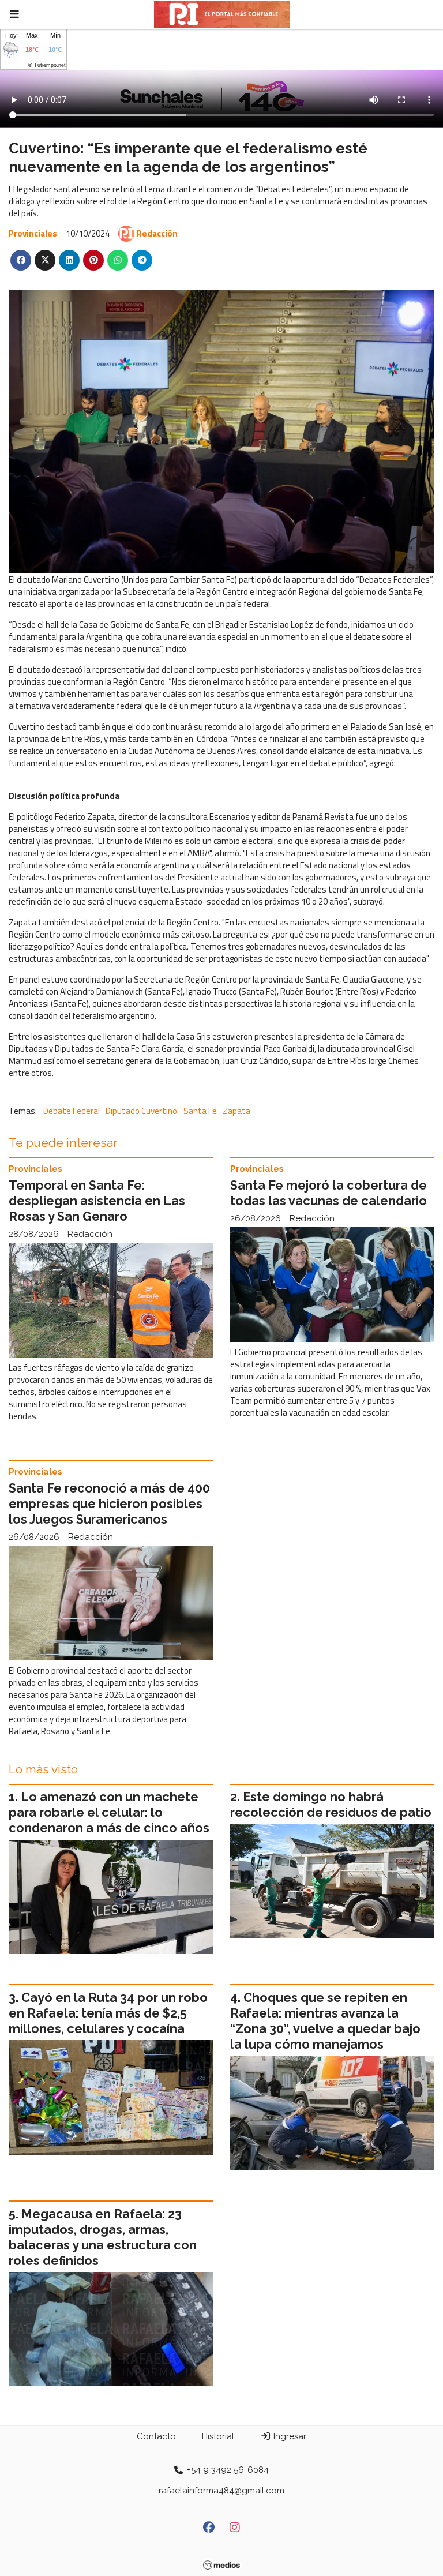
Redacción (157, 233)
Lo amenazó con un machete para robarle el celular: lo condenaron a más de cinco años (109, 1812)
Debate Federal (72, 1111)
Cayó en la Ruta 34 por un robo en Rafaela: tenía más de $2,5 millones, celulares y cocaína (108, 2013)
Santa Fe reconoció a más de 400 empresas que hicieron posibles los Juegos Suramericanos (109, 1504)
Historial (218, 2436)
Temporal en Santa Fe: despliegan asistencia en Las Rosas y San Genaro (97, 1201)
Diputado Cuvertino (141, 1111)
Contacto (156, 2436)
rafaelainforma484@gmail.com (221, 2491)
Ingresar (289, 2436)
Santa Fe (200, 1111)
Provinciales (33, 233)
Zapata (236, 1111)
